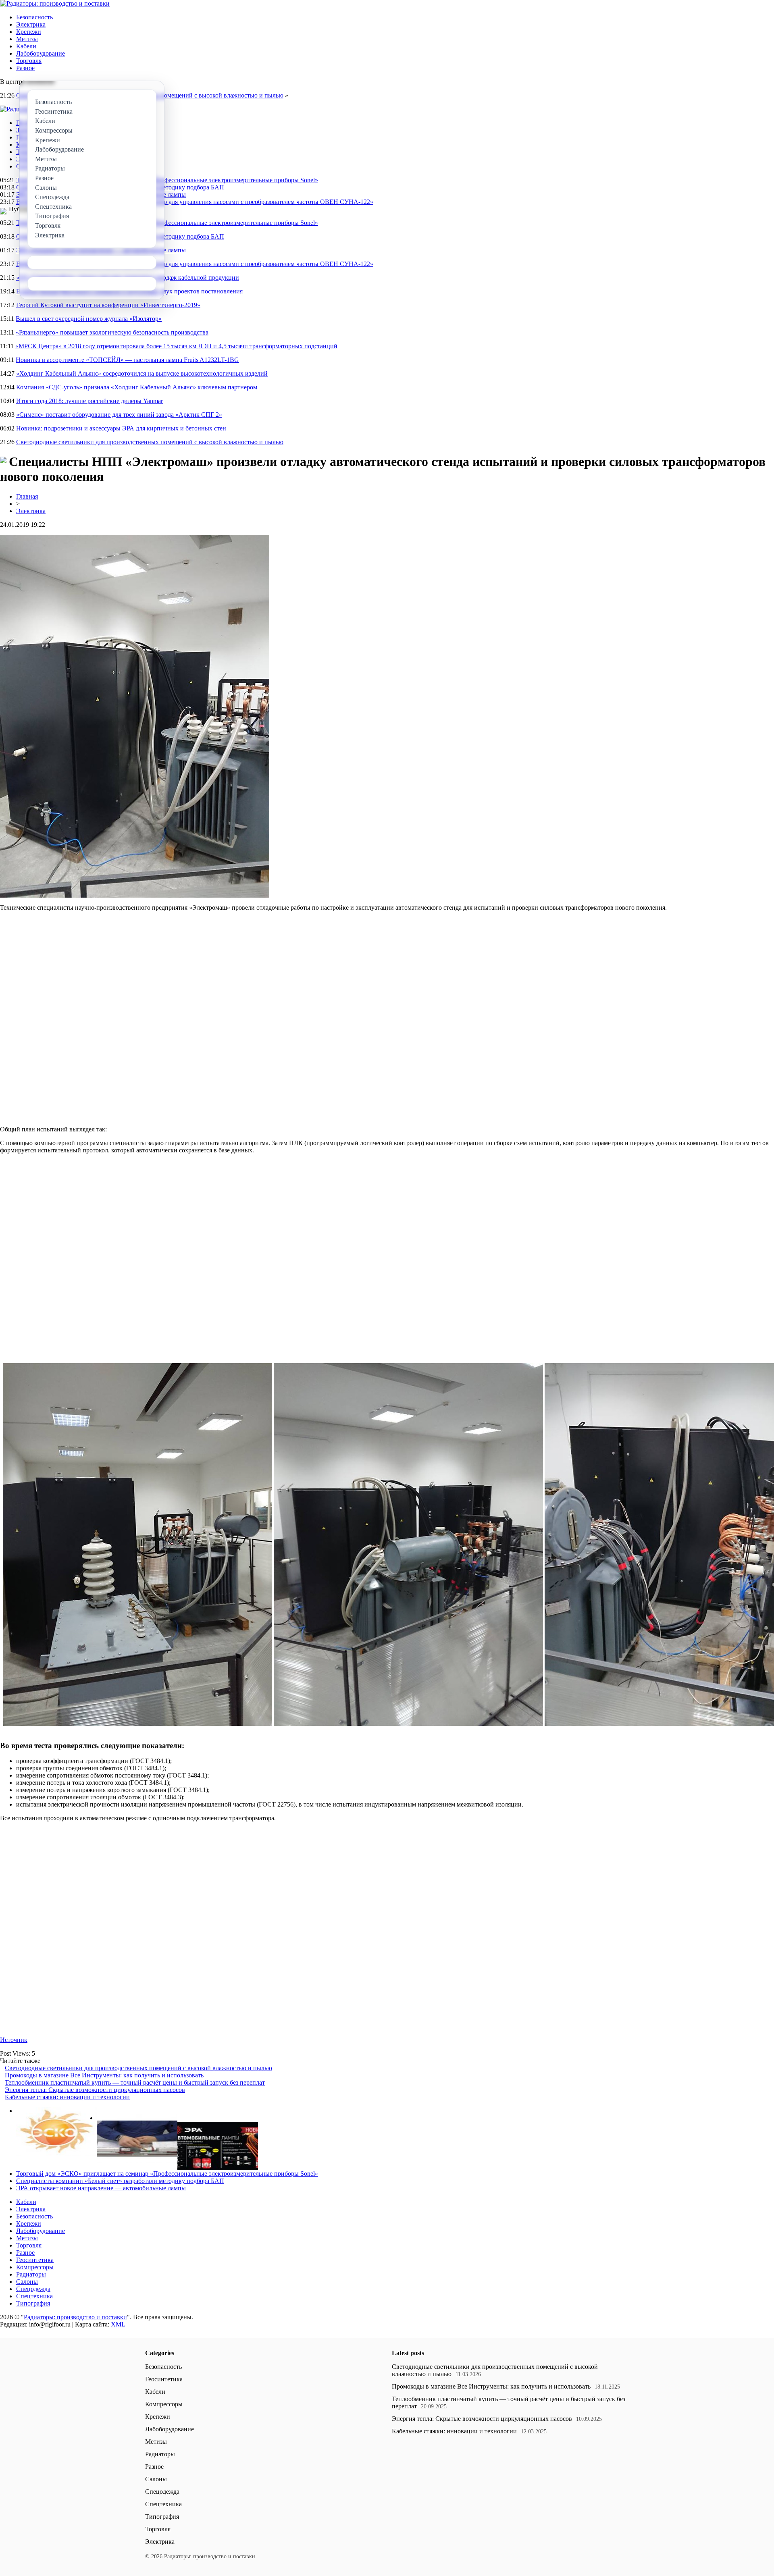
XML (118, 2324)
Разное (25, 68)
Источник (14, 2040)
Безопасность (34, 17)
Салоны (27, 2282)
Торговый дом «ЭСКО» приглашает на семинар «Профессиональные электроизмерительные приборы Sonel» (167, 180)
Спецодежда (33, 2289)
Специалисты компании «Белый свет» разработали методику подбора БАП (120, 2181)
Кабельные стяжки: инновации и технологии (67, 2097)
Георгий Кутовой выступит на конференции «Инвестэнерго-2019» (108, 305)
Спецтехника (34, 2296)
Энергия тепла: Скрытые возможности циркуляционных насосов (95, 2090)
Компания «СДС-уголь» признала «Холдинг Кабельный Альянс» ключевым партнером (137, 387)
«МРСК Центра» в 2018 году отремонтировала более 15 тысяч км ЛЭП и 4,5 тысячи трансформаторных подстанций (176, 346)
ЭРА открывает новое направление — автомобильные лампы (101, 2188)
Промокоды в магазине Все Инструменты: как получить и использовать (104, 2075)
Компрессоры (35, 2267)
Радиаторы (31, 2274)
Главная (27, 496)
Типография (33, 2303)
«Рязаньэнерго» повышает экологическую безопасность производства (112, 332)
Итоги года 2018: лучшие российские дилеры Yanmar (89, 401)
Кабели (26, 46)
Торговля (29, 61)
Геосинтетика (35, 2260)
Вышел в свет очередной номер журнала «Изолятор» (89, 319)
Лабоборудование (41, 53)
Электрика (31, 24)
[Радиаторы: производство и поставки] (55, 3)
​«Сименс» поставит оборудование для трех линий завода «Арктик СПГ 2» (119, 415)
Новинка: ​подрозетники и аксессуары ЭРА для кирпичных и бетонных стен (121, 428)
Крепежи (29, 32)
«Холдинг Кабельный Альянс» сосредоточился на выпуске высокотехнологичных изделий (142, 373)
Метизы (27, 39)
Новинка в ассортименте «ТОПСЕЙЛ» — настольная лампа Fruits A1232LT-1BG (127, 360)
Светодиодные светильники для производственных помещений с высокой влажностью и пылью (150, 442)
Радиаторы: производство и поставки (75, 2317)
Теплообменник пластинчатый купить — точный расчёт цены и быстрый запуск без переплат (135, 2082)
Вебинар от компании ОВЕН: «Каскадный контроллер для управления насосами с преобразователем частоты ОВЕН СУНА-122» (195, 202)
